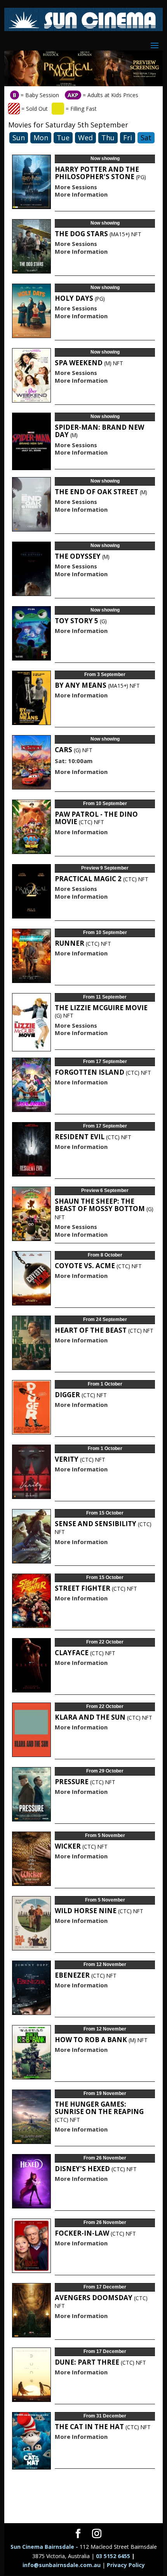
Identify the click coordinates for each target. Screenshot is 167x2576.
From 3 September (105, 675)
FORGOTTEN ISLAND (103, 1072)
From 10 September (105, 803)
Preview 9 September (105, 868)
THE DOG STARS (98, 234)
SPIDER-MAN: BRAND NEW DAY (99, 431)
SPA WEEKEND (89, 363)
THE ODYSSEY (82, 556)
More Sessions (76, 187)
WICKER (81, 1846)
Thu (108, 138)
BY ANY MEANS (97, 685)
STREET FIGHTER (96, 1588)
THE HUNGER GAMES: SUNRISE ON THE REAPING (99, 2112)
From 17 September (105, 1061)
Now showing (105, 159)
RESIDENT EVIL (93, 1137)
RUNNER (83, 943)
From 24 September (105, 1319)
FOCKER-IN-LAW (95, 2233)
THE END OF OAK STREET (101, 492)
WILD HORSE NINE (99, 1911)
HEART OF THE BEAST (104, 1330)
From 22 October (105, 1642)
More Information (81, 194)
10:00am (80, 761)
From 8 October (105, 1255)
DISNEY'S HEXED (96, 2169)
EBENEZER (86, 1975)
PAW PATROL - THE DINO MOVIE (96, 818)
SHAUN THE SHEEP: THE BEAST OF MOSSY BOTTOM (104, 1209)
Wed (85, 138)
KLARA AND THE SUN (104, 1717)
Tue (63, 138)
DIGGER (81, 1395)
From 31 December (105, 2416)
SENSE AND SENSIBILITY (103, 1528)
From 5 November (105, 1835)
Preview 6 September (105, 1190)
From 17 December (105, 2287)
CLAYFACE (85, 1653)
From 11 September (105, 997)
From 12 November (105, 1964)
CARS (74, 750)
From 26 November (105, 2158)
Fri (128, 138)
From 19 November (105, 2093)
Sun (19, 138)
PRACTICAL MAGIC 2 (102, 879)
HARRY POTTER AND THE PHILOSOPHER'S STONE (100, 173)
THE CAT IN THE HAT (103, 2427)
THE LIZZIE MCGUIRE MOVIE (101, 1011)
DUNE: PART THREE (100, 2362)
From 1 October (105, 1384)
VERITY (80, 1459)
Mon (41, 138)
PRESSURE (85, 1782)
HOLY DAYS (80, 298)
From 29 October (105, 1771)
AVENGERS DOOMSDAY (101, 2301)
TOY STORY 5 (81, 621)
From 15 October (105, 1513)
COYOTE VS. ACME (98, 1266)
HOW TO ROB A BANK (101, 2040)
